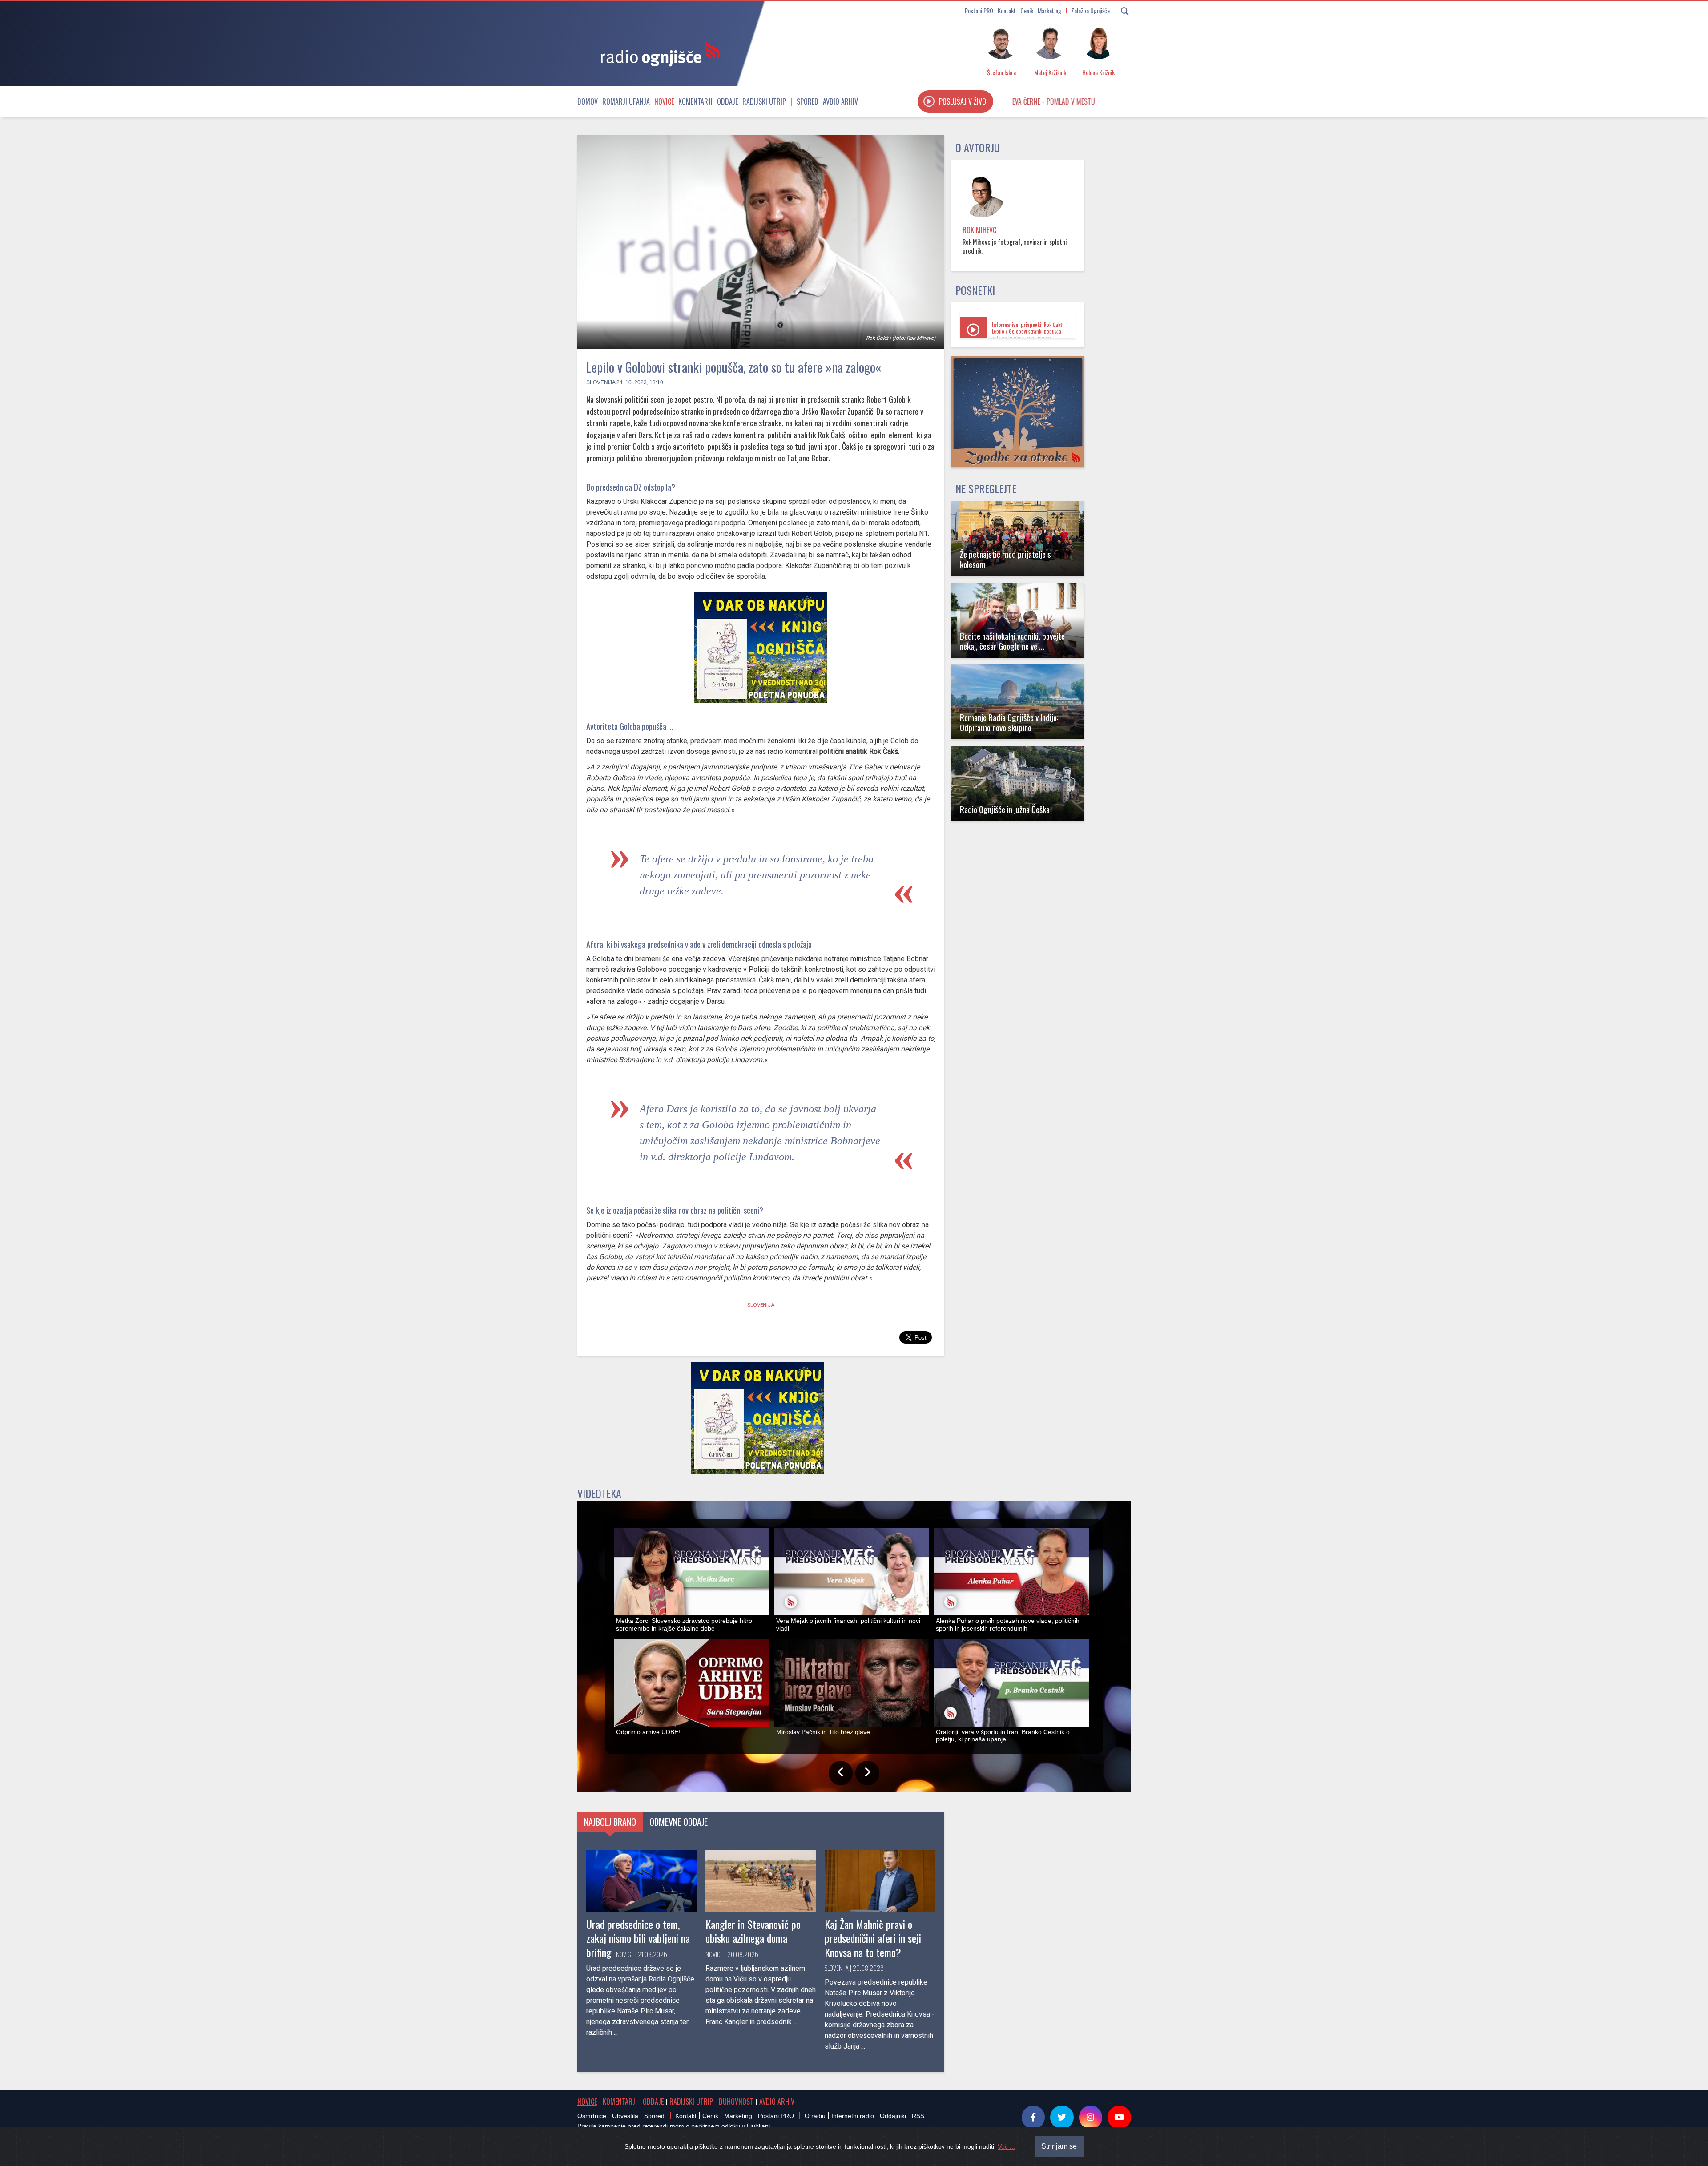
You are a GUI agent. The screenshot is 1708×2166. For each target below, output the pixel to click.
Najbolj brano (610, 1822)
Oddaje (727, 101)
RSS (918, 2116)
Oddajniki (893, 2116)
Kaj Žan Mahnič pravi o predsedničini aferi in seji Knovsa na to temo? (873, 1938)
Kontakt (1007, 10)
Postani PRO (979, 10)
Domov (588, 101)
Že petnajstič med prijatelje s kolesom (1005, 559)
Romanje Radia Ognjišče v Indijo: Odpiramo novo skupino (1009, 722)
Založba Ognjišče (1090, 10)
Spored (808, 101)
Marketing (1049, 10)
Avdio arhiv (840, 101)
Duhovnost (736, 2102)
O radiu (815, 2116)
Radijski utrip (764, 101)
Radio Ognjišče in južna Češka (1005, 809)
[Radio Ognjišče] (657, 52)
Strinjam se (1059, 2146)
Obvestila (625, 2116)
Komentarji (695, 101)
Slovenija (601, 382)
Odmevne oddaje (679, 1822)
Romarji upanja (626, 101)
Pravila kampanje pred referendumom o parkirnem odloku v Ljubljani (674, 2126)
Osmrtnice (592, 2116)
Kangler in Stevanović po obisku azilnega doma (753, 1931)
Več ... (1006, 2146)
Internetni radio (853, 2116)
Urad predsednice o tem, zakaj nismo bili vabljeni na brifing (638, 1938)
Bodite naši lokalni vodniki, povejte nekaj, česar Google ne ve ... (1012, 641)
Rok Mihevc (979, 230)
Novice (664, 101)
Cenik (1027, 10)
